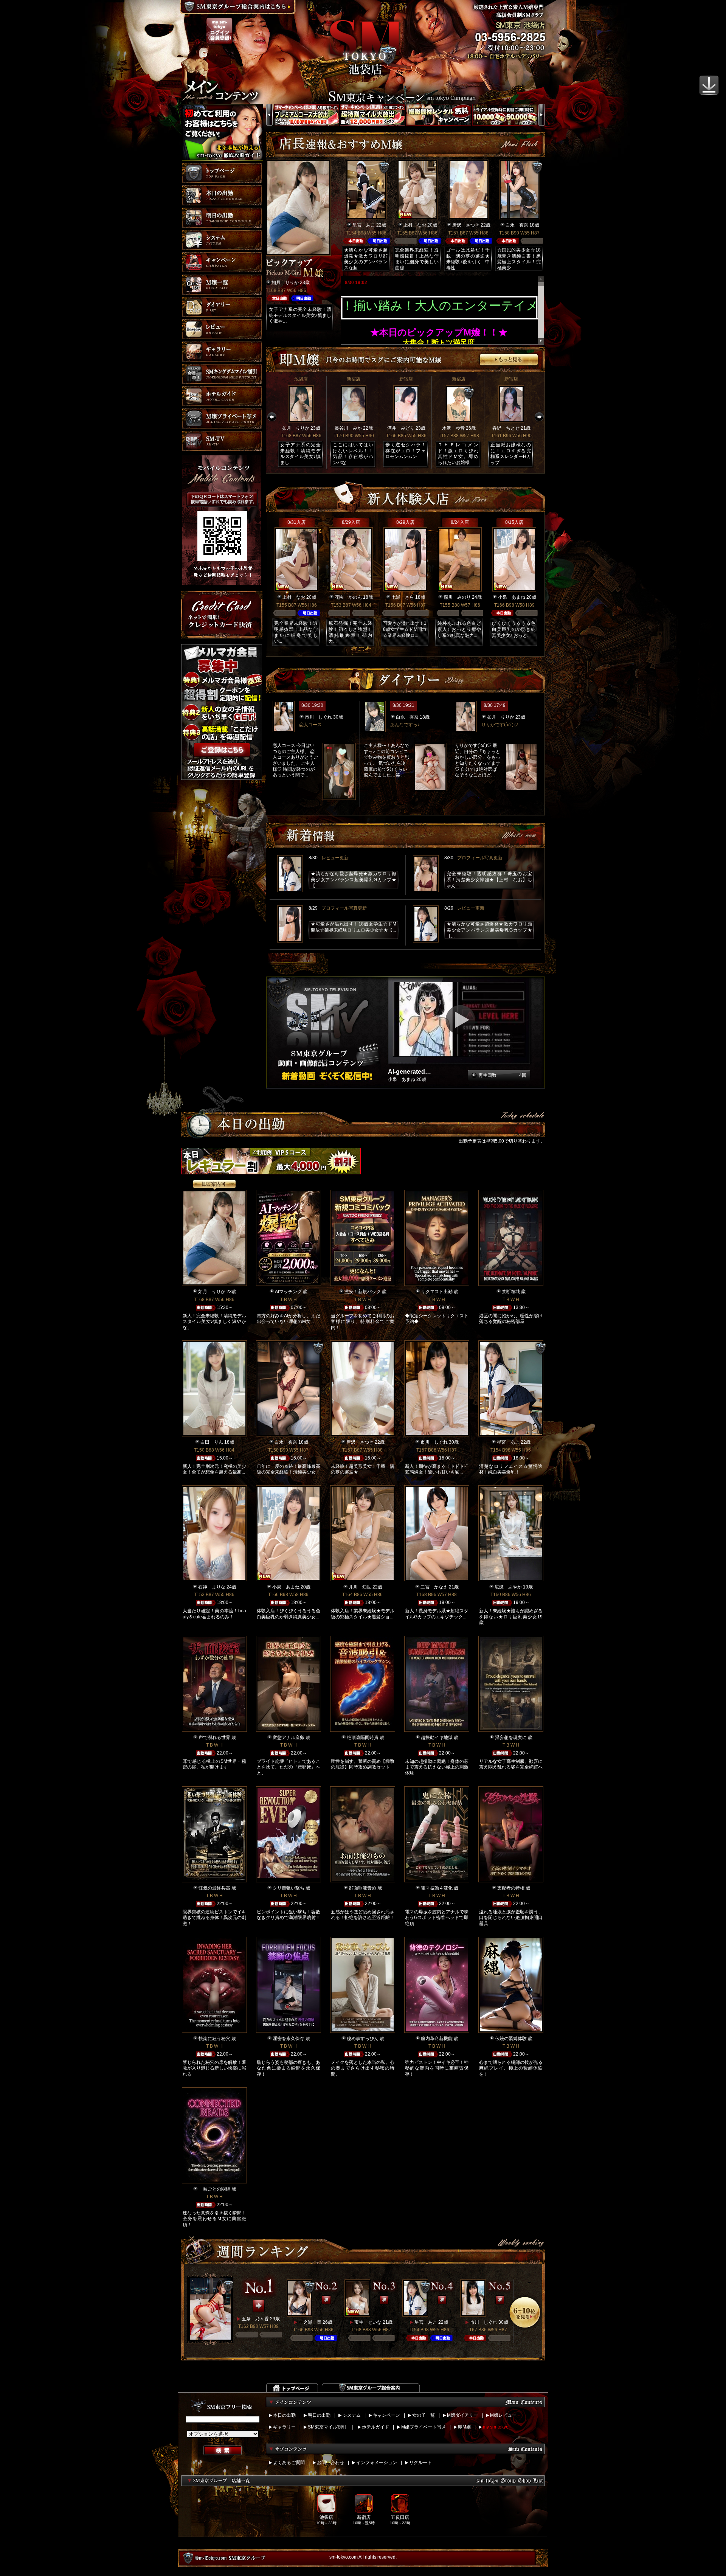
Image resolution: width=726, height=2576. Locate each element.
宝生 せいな (368, 2322)
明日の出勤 (319, 2415)
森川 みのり (457, 597)
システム (352, 2415)
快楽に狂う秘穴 (214, 2039)
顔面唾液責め (363, 1888)
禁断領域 (511, 1292)
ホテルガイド (375, 2427)
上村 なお (415, 225)
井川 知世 (360, 1587)
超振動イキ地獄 (437, 1738)
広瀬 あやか (508, 1587)
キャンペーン (386, 2415)
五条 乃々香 (255, 2319)
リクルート (420, 2463)
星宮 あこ (364, 225)
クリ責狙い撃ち (289, 1888)
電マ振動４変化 (437, 1888)
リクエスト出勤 (437, 1292)
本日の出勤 (284, 2415)
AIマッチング (288, 1292)
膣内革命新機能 (437, 2039)
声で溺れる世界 (214, 1738)
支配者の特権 (511, 1888)
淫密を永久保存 (289, 2039)
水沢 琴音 (453, 428)
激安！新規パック (363, 1292)
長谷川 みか (348, 428)
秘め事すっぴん (363, 2039)
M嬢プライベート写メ (423, 2427)
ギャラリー (284, 2427)
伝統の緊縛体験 (511, 2039)
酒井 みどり (401, 428)
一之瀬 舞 (310, 2322)
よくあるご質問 (289, 2463)
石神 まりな (212, 1587)
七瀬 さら (403, 597)
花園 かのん (348, 597)
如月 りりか (285, 283)
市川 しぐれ (318, 717)
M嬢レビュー (503, 2415)
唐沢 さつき (466, 225)
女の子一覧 (423, 2415)
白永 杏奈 (517, 225)
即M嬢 (464, 2427)
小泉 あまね (512, 597)
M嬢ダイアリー (462, 2415)
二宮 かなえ (434, 1587)
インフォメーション (377, 2463)
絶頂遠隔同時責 (363, 1738)
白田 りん (212, 1442)
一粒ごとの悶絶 (214, 2189)
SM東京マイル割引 (327, 2427)
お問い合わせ (330, 2463)
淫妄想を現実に (511, 1738)
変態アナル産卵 (289, 1738)
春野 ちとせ (506, 428)
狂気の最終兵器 (214, 1888)
